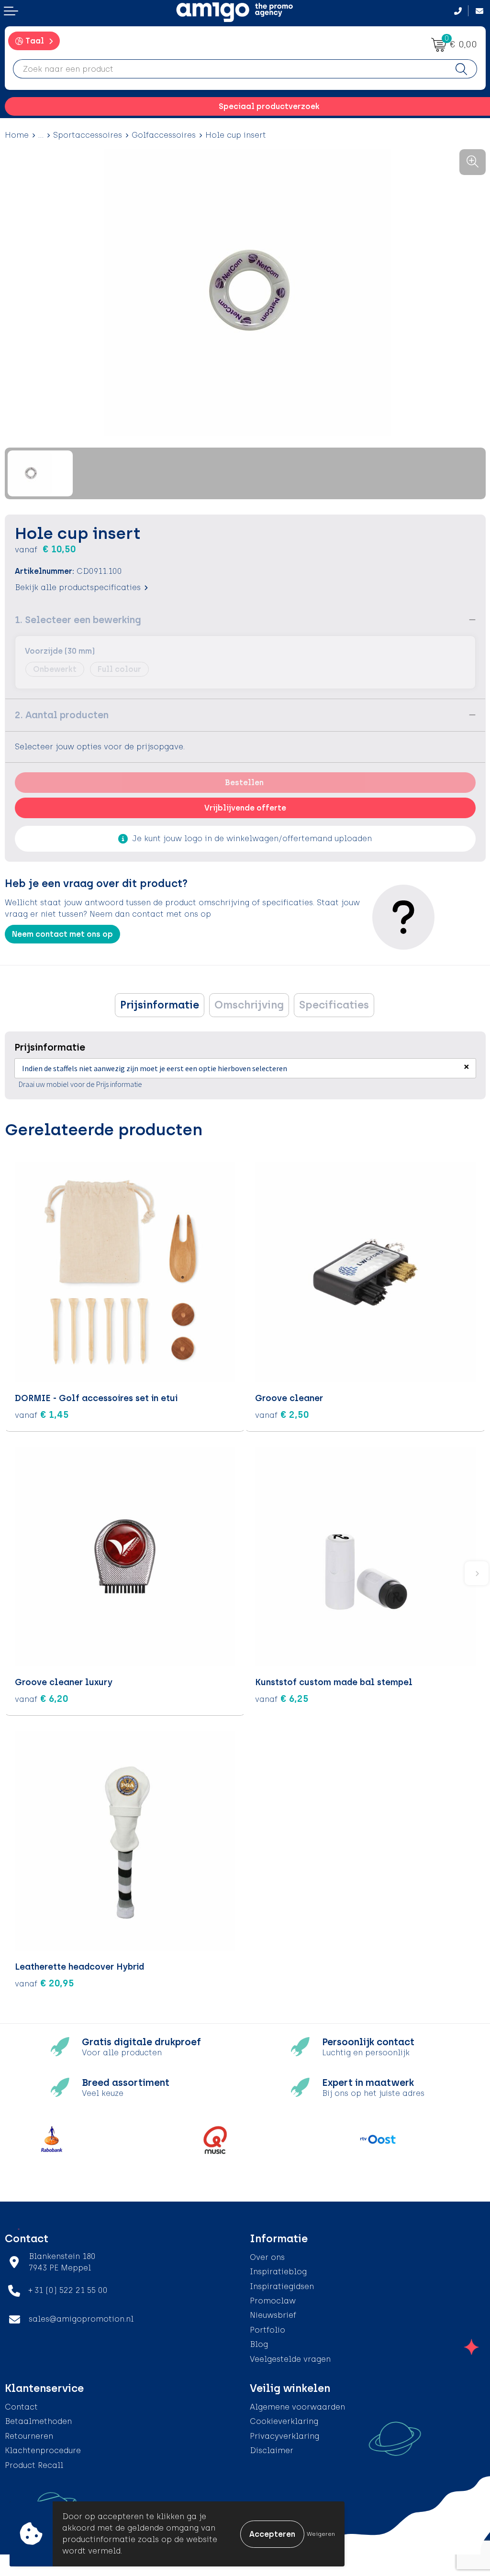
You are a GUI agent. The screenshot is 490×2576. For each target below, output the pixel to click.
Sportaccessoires (88, 135)
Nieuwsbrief (273, 2315)
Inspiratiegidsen (282, 2286)
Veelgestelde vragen (290, 2359)
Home (17, 135)
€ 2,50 (282, 1414)
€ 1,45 (42, 1414)
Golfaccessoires (164, 135)
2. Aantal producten (62, 715)
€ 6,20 (42, 1699)
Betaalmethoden (38, 2421)
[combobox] (230, 69)
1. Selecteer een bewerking (78, 620)
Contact (21, 2407)
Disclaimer (272, 2450)
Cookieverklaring (284, 2421)
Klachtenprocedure (43, 2450)
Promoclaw (273, 2301)
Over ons (267, 2257)
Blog (259, 2344)
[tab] (160, 1005)
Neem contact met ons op (62, 934)
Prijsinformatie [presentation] (160, 1005)
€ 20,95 (45, 1983)
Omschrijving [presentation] (249, 1005)
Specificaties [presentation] (334, 1005)
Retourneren (29, 2436)
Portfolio (267, 2330)
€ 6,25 (282, 1699)
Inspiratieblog (278, 2272)
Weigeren (321, 2534)
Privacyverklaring (284, 2436)
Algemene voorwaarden (297, 2407)
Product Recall (34, 2465)
